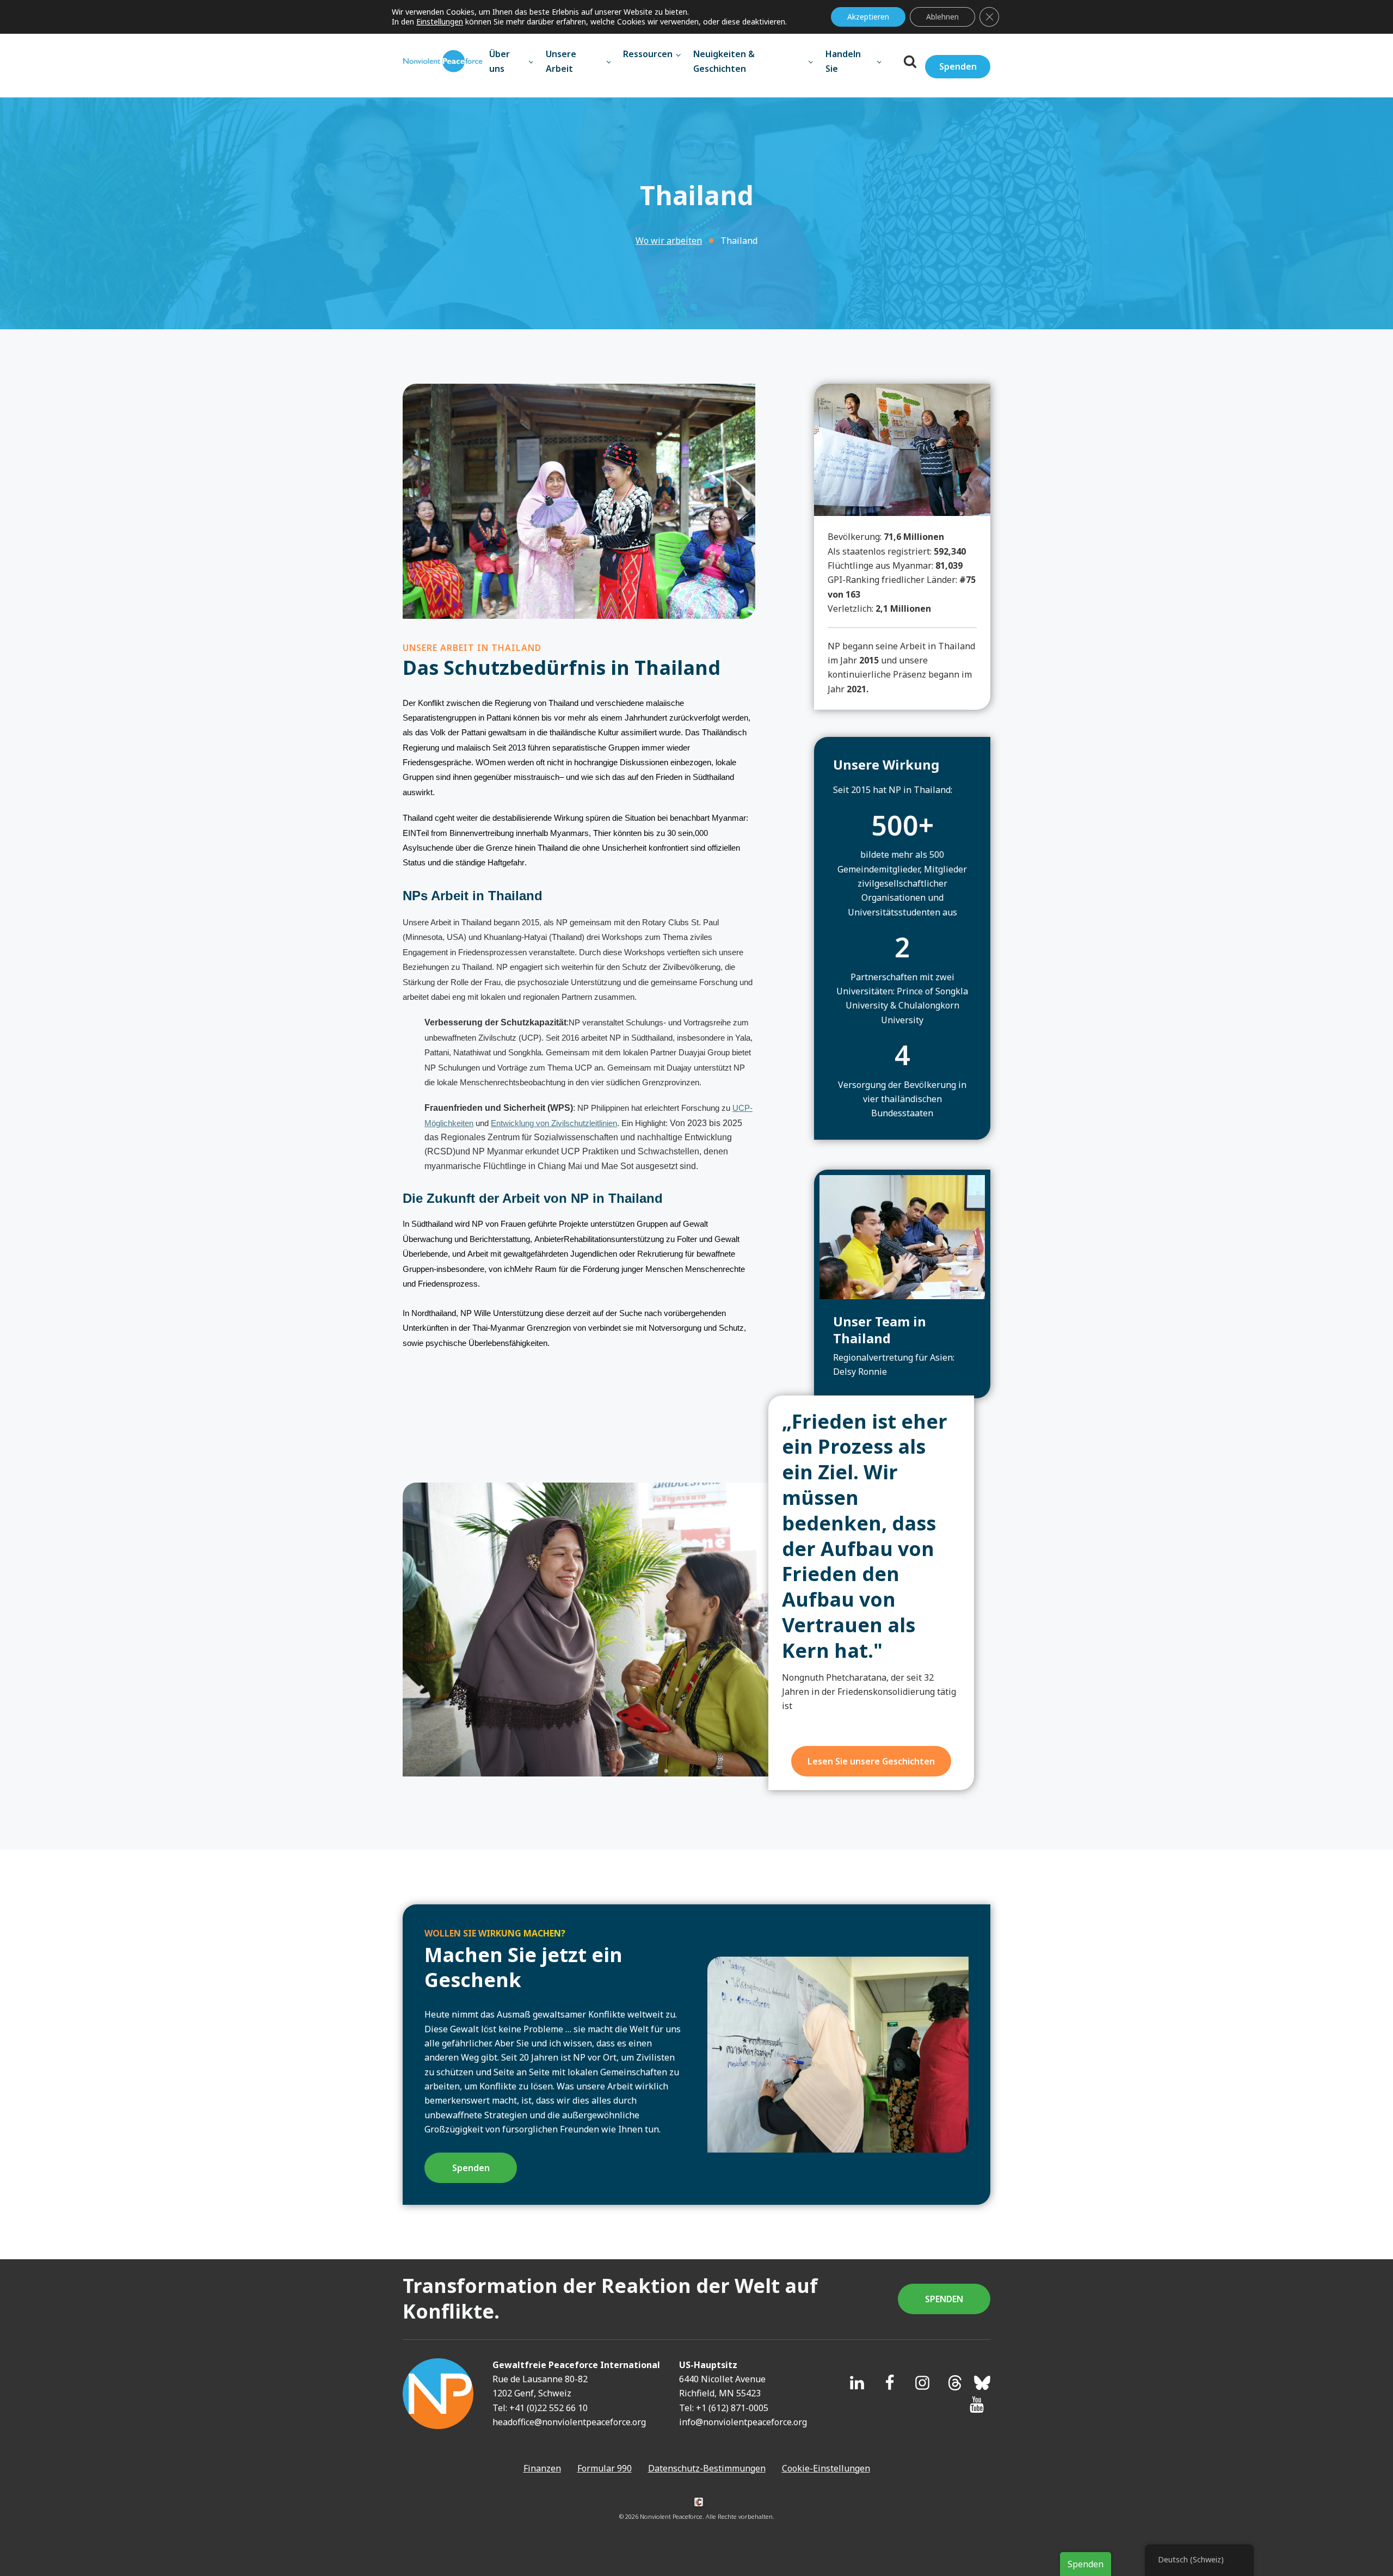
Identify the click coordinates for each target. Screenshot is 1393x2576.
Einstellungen (440, 22)
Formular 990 (605, 2468)
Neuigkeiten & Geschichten (724, 61)
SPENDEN (944, 2299)
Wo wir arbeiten (669, 241)
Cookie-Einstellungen (826, 2468)
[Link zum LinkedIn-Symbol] (857, 2383)
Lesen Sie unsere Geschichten (871, 1761)
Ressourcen (648, 54)
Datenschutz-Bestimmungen (707, 2468)
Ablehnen (942, 17)
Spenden (958, 66)
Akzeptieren (868, 17)
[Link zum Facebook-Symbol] (890, 2383)
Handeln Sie (843, 61)
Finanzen (542, 2468)
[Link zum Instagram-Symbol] (922, 2383)
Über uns (500, 61)
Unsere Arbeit (561, 61)
